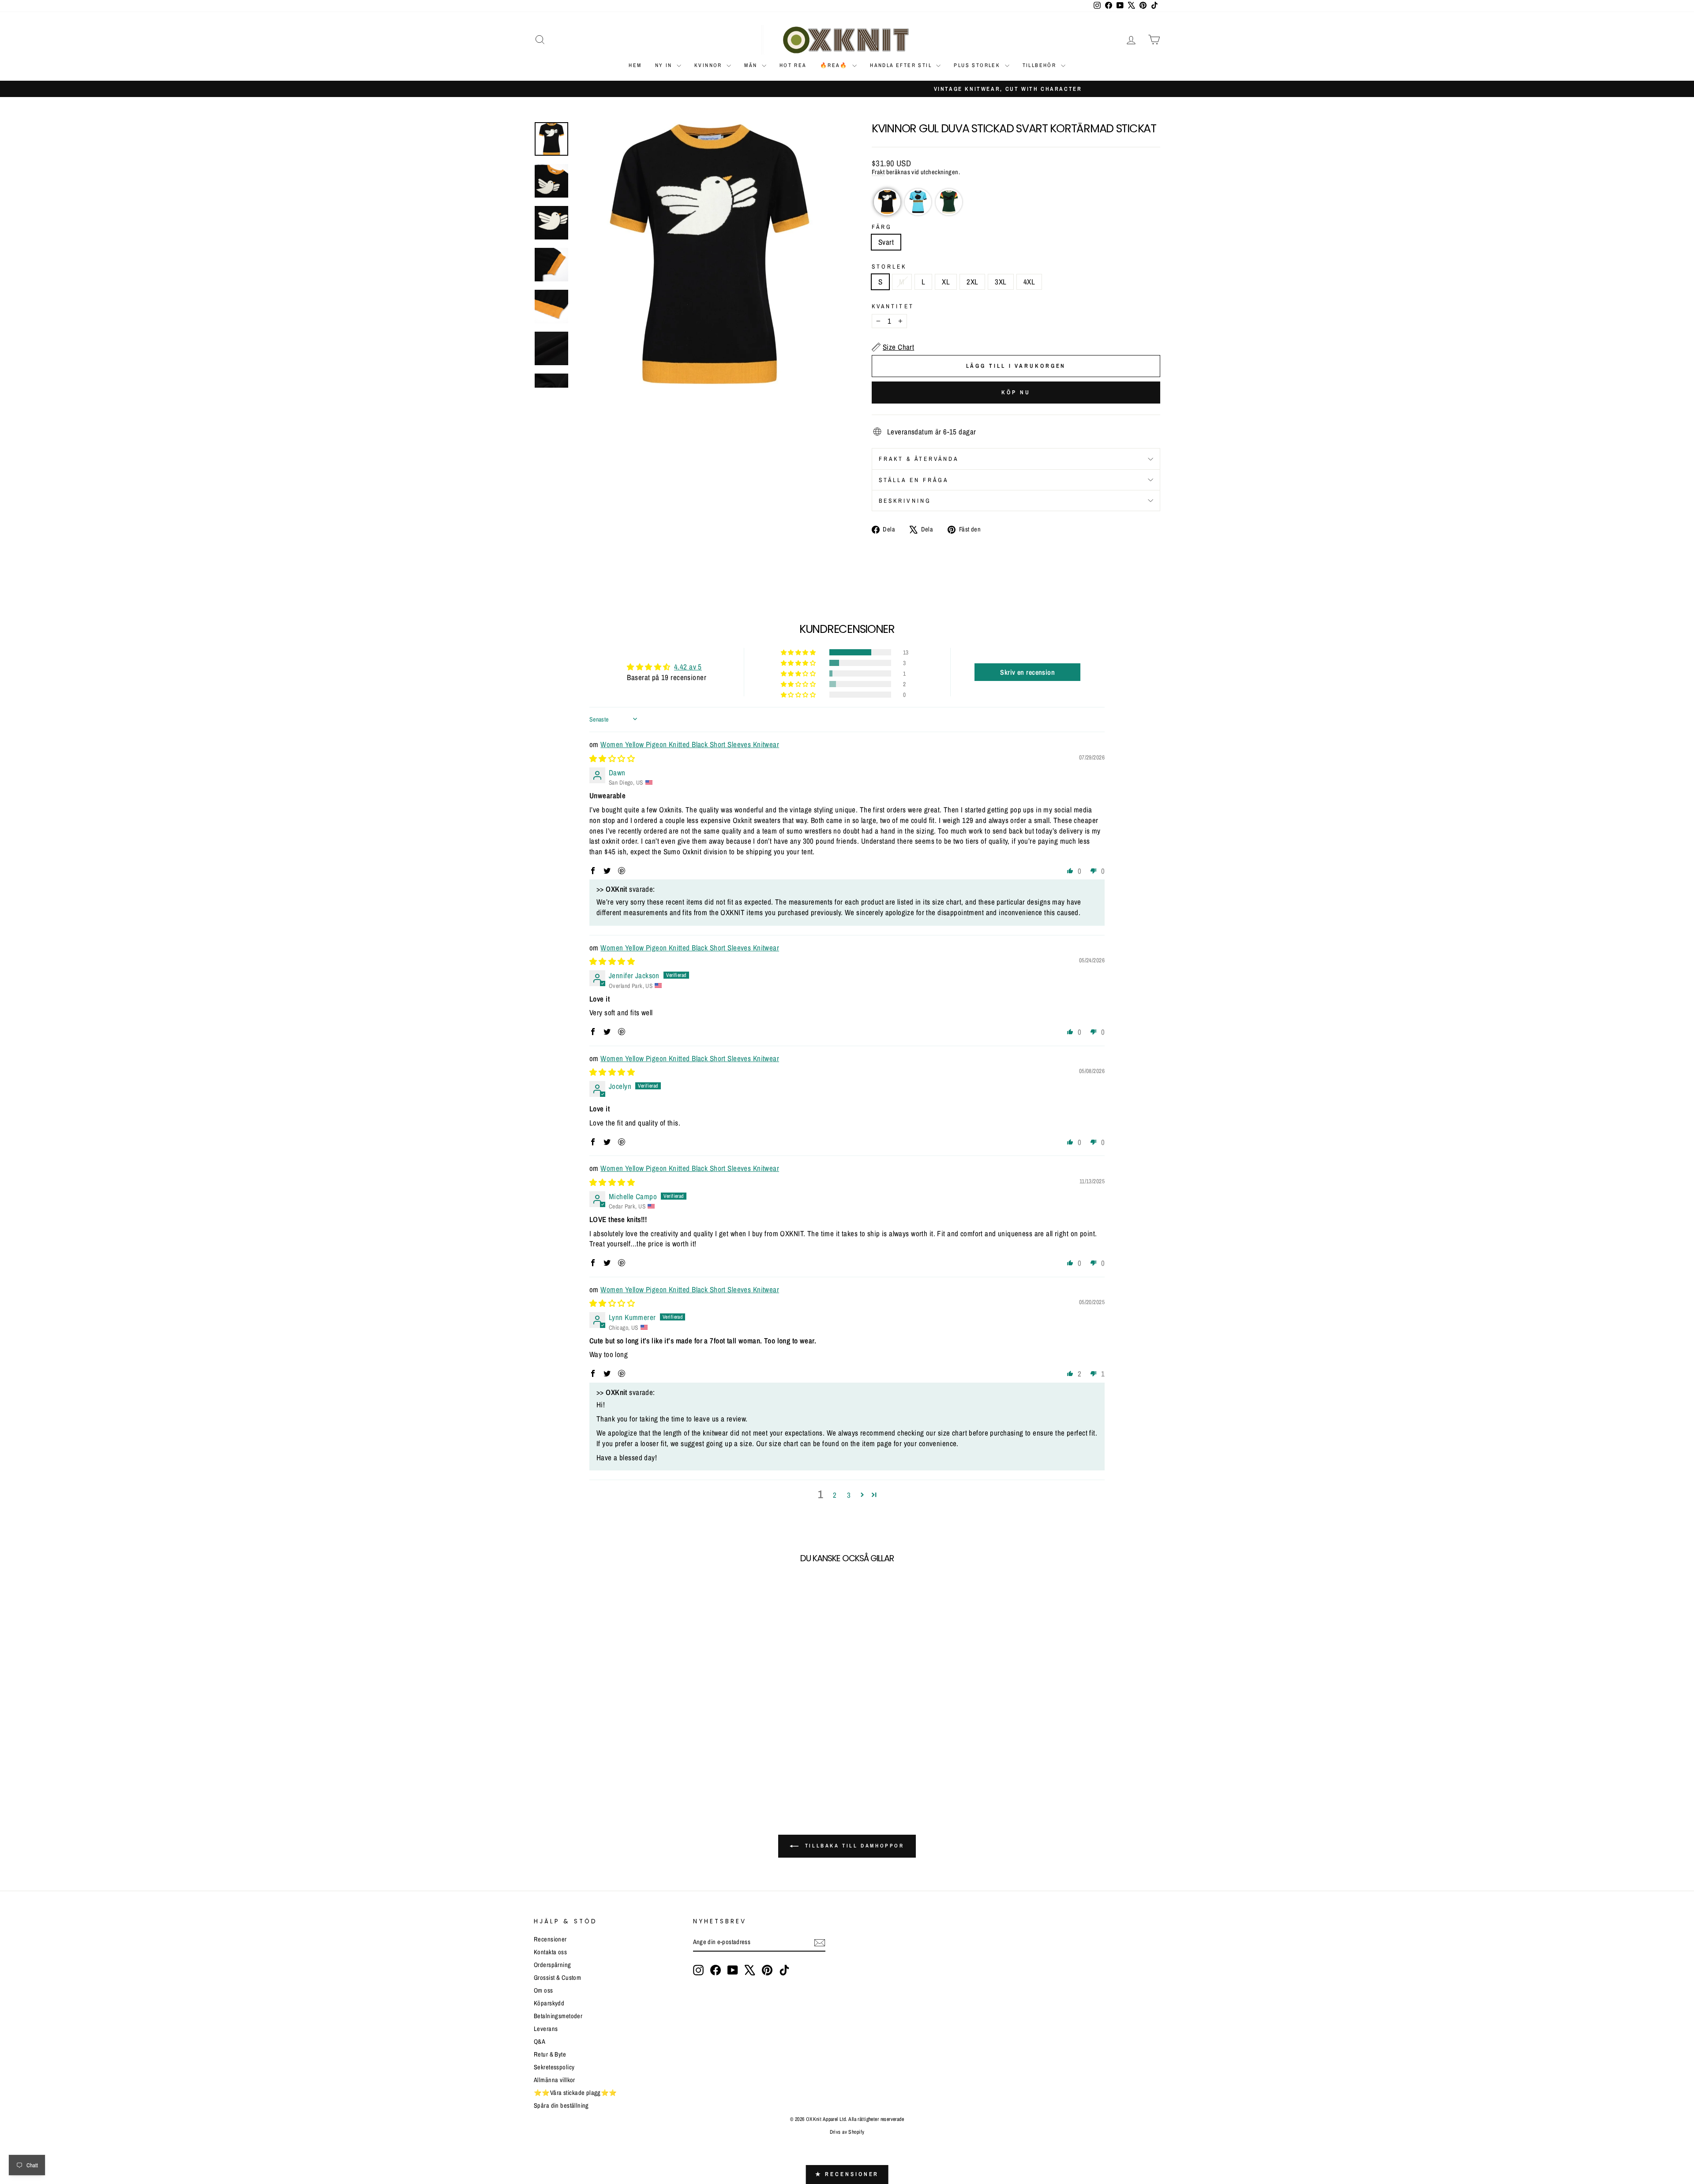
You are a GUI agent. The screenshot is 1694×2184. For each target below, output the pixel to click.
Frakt (878, 172)
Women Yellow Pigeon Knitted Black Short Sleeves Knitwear (690, 744)
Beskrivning (905, 501)
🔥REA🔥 (835, 65)
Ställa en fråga (914, 480)
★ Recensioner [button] (847, 2174)
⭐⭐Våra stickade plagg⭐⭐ (575, 2093)
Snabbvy (609, 1725)
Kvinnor (709, 65)
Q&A (540, 2042)
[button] (887, 202)
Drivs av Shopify (847, 2132)
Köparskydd (549, 2003)
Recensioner (550, 1939)
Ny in (665, 65)
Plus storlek (978, 65)
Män (752, 65)
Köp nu (1016, 392)
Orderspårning (553, 1965)
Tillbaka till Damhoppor (853, 1846)
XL (946, 282)
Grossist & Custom (557, 1978)
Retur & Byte (550, 2054)
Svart (886, 242)
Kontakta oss (550, 1952)
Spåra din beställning (561, 2105)
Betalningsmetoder (558, 2016)
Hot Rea (793, 65)
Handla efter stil (902, 65)
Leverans (546, 2029)
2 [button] (835, 1495)
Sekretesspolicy (554, 2067)
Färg (882, 227)
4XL (1029, 282)
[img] (612, 758)
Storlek (889, 266)
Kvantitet (893, 306)
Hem (635, 65)
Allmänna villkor (555, 2080)
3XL (1001, 282)
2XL (972, 282)
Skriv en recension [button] (1027, 672)
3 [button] (849, 1495)
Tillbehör (1041, 65)
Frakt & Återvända (919, 459)
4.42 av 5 (688, 667)
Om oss (543, 1990)
